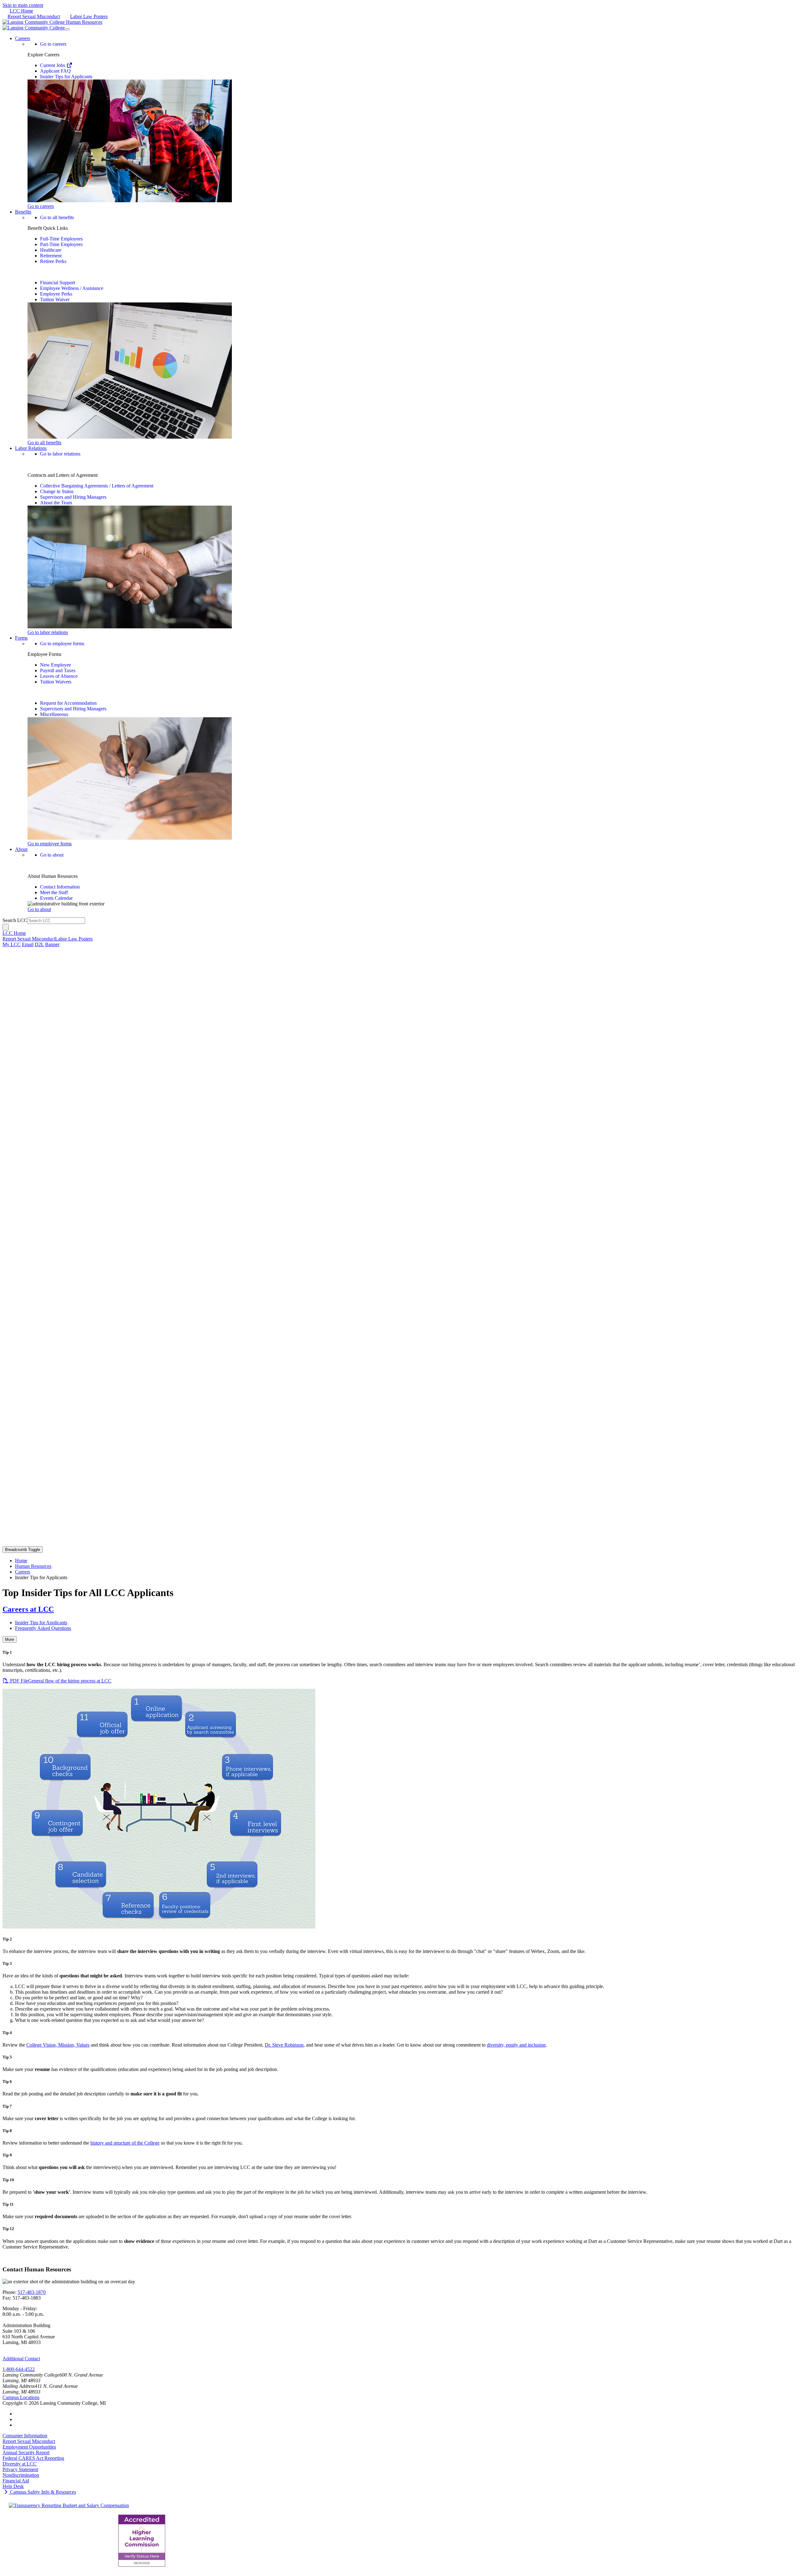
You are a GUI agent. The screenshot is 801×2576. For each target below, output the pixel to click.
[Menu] (67, 29)
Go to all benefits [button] (44, 443)
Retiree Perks (53, 261)
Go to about (52, 855)
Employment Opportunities (29, 2447)
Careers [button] (23, 38)
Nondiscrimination (21, 2475)
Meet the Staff (54, 892)
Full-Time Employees (61, 239)
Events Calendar (56, 898)
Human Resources (33, 1566)
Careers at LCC (28, 1609)
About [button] (21, 849)
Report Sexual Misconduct (34, 16)
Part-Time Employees (61, 244)
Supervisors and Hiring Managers (73, 497)
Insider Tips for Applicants (66, 77)
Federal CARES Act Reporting (33, 2458)
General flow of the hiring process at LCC (61, 1681)
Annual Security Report (26, 2452)
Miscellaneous (54, 714)
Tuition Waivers (56, 682)
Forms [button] (21, 638)
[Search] (6, 927)
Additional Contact (21, 2359)
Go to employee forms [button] (50, 844)
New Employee (56, 665)
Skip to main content (23, 5)
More (10, 1639)
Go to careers (53, 44)
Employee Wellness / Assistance (72, 288)
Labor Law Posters (89, 16)
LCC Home (21, 11)
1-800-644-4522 (19, 2369)
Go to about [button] (39, 909)
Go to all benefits (57, 217)
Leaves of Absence (59, 676)
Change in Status (57, 491)
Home (21, 1561)
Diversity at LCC (20, 2464)
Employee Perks (56, 294)
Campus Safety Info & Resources (42, 2492)
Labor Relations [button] (31, 448)
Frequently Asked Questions (43, 1628)
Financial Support (58, 283)
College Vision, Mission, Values (58, 2045)
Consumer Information (25, 2436)
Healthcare (51, 250)
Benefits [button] (23, 212)
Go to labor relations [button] (48, 632)
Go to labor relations (60, 454)
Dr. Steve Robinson (284, 2045)
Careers (23, 1572)
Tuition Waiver (55, 299)
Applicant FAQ (55, 71)
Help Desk (13, 2486)
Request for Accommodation (68, 703)
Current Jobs (53, 65)
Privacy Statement (20, 2469)
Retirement (51, 256)
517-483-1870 (32, 2292)
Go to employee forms (62, 644)
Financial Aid (16, 2481)
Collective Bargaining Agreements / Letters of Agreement (97, 486)
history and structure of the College (125, 2143)
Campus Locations (21, 2397)
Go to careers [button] (41, 206)
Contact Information (60, 887)
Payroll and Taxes (58, 670)
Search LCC (15, 920)
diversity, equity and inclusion (516, 2045)
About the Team (56, 503)
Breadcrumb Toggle (23, 1550)
